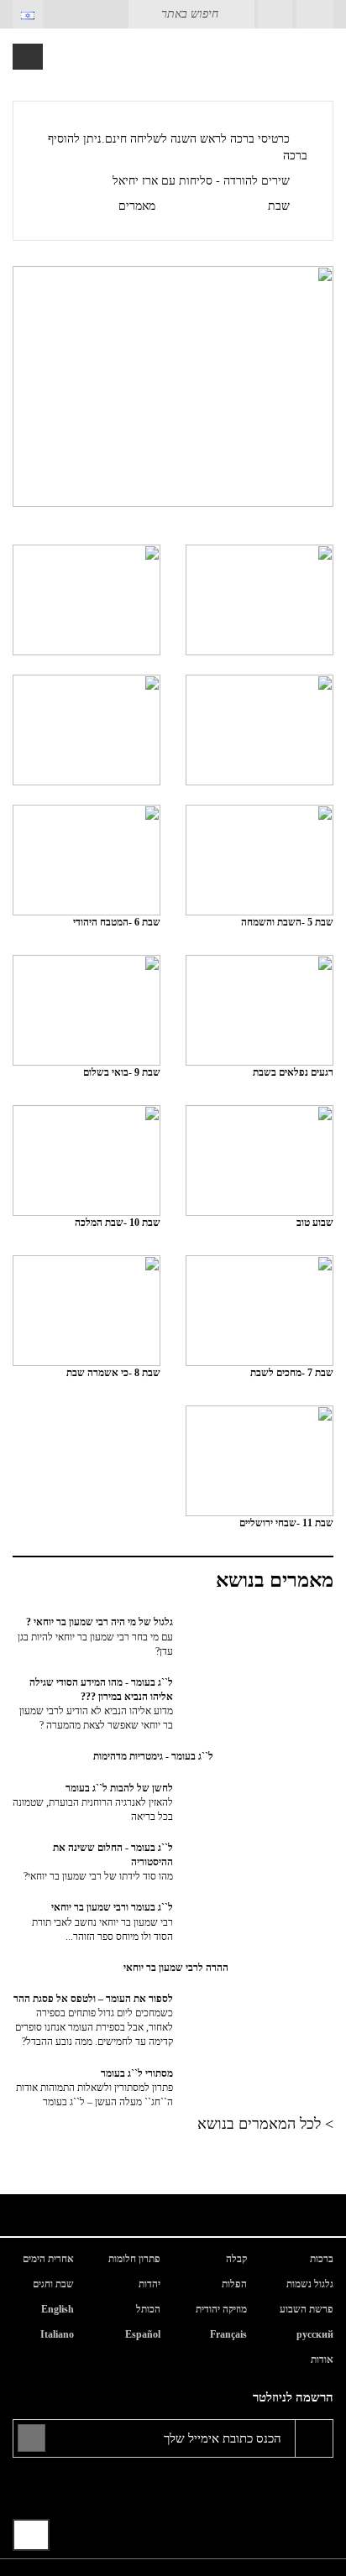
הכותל (148, 2309)
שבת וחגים (53, 2284)
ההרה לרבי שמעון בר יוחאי (176, 1968)
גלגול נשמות (310, 2284)
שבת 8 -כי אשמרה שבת (113, 1373)
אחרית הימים (48, 2259)
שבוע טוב (315, 1223)
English (58, 2309)
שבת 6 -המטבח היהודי (117, 922)
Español (143, 2334)
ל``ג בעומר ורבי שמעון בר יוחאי (102, 1922)
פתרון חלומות (134, 2259)
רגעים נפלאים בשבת (293, 1072)
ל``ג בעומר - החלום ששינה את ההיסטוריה (98, 1862)
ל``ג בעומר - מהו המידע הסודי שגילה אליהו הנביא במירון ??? (96, 1704)
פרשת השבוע (307, 2309)
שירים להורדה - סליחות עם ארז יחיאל (201, 181)
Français (228, 2334)
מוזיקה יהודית (221, 2309)
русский (315, 2334)
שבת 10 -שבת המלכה (118, 1223)
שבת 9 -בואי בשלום (122, 1072)
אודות (322, 2360)
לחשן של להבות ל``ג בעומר (93, 1802)
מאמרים (137, 206)
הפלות (234, 2284)
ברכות (322, 2259)
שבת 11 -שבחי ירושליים (286, 1523)
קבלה (236, 2259)
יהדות (149, 2284)
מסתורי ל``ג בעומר (94, 2088)
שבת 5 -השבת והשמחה (287, 922)
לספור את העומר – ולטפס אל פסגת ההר (93, 2020)
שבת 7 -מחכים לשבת (292, 1373)
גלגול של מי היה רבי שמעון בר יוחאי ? (95, 1636)
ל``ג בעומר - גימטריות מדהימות (153, 1756)
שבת (279, 206)
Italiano (57, 2334)
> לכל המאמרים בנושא (265, 2124)
